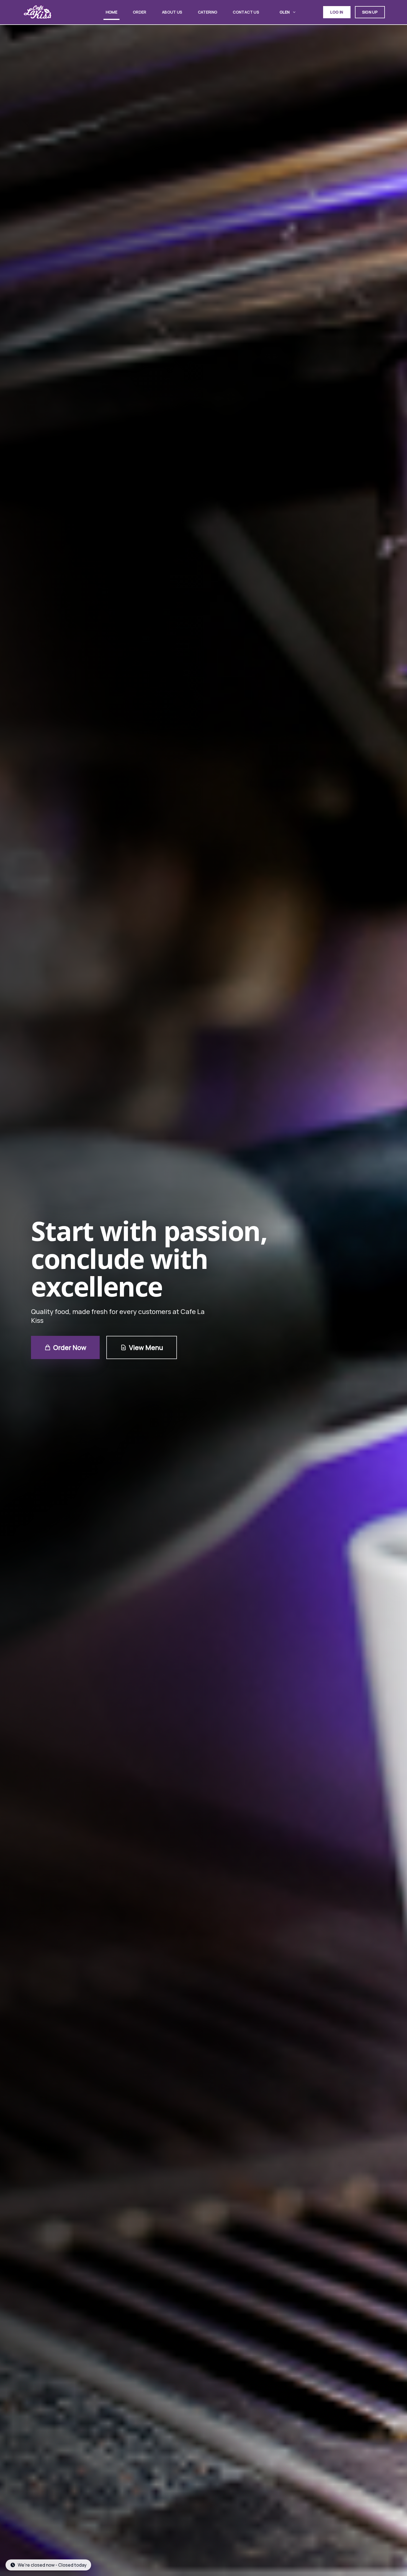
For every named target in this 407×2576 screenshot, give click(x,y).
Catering (208, 12)
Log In (337, 12)
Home (112, 12)
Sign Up (370, 12)
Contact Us (246, 12)
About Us (172, 12)
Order (140, 12)
